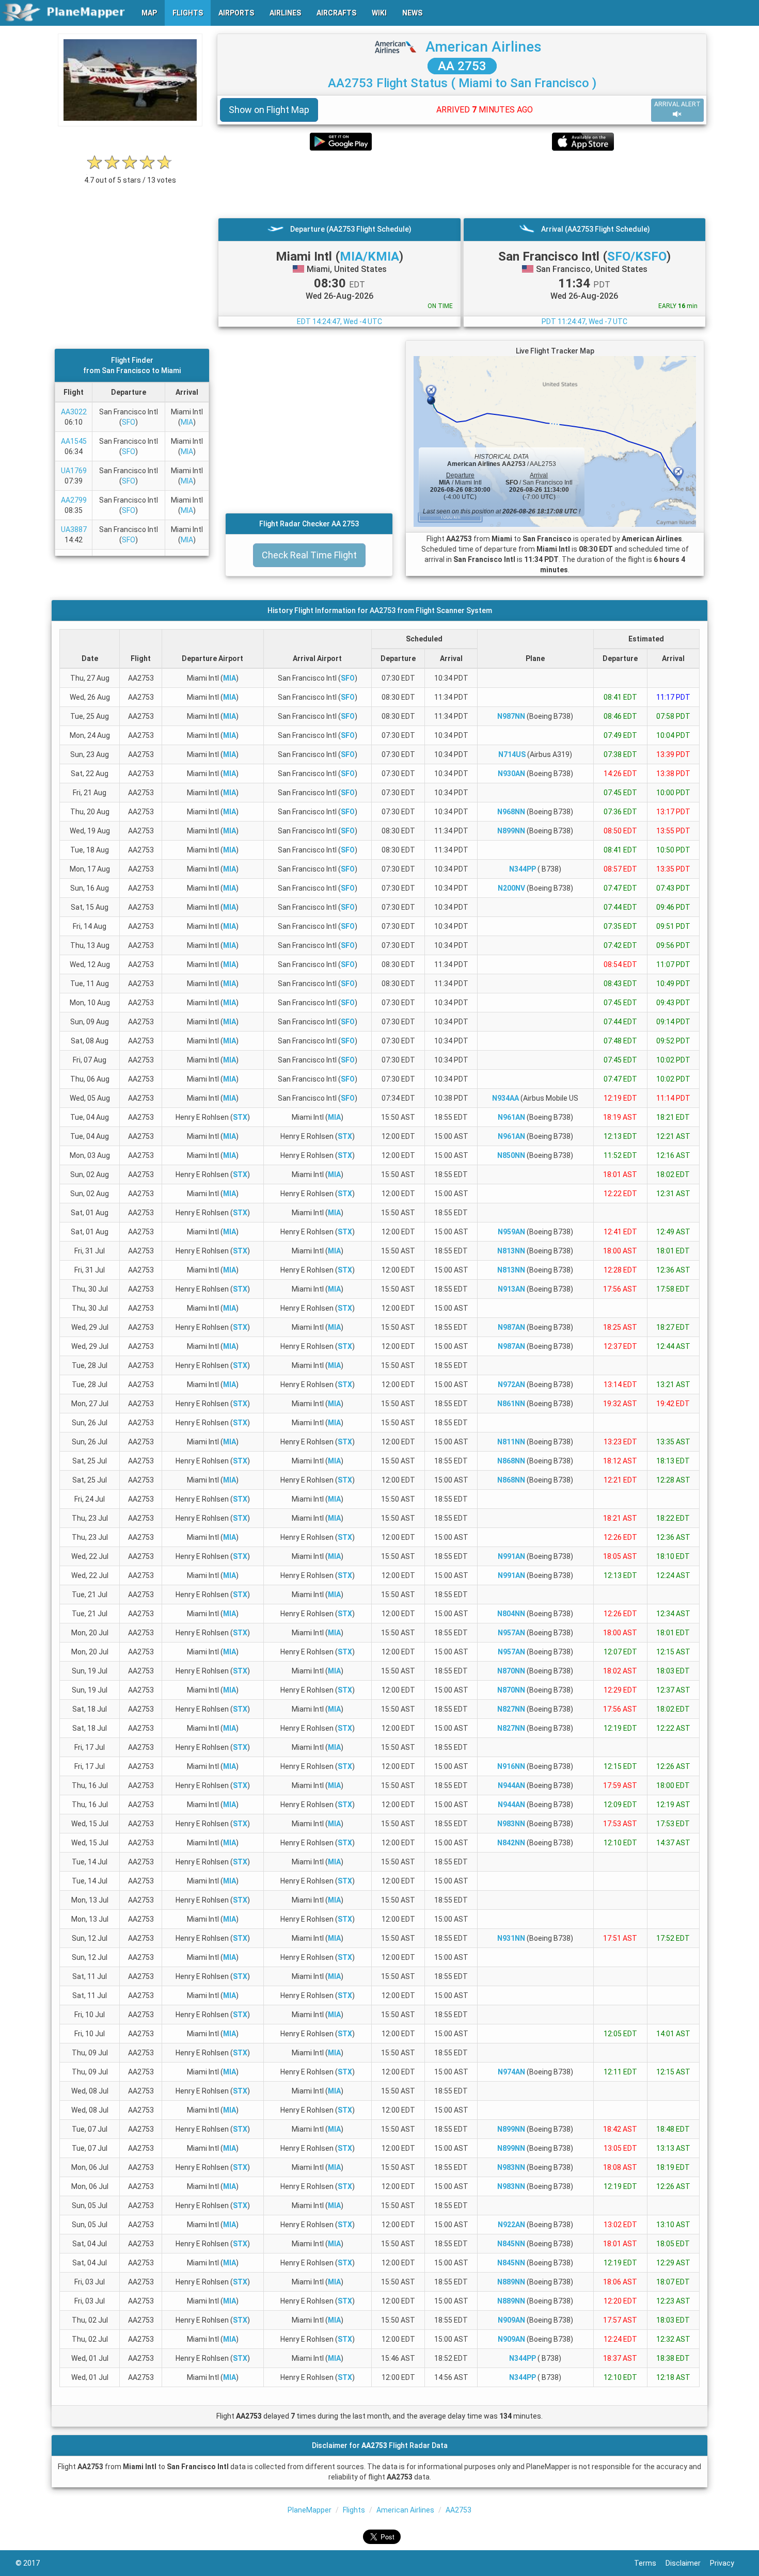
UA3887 (74, 529)
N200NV (511, 888)
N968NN (511, 812)
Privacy (727, 2563)
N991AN (511, 1556)
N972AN (511, 1384)
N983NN (511, 1824)
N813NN (511, 1251)
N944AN (511, 1785)
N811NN (511, 1442)
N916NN (511, 1766)
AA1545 (74, 441)
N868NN (511, 1461)
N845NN (511, 2244)
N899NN (511, 831)
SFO (129, 422)
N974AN (511, 2072)
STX (240, 1117)
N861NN (511, 1404)
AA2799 (74, 500)
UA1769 (74, 471)
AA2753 (458, 2510)
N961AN (511, 1117)
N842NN (511, 1843)
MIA (187, 422)
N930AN (511, 774)
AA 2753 (462, 66)
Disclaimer (688, 2563)
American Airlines (484, 47)
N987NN (511, 716)
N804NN (511, 1614)
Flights (354, 2510)
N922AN (511, 2225)
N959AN (511, 1232)
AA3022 (74, 412)
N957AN (511, 1633)
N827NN (511, 1709)
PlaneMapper (310, 2510)
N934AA (505, 1098)
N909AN (511, 2320)
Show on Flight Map (269, 110)
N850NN (511, 1155)
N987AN (511, 1327)
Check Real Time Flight (309, 555)
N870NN (511, 1671)
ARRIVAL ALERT (677, 104)
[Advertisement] (462, 184)
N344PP (523, 869)
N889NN (511, 2282)
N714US (512, 754)
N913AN (511, 1289)
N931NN (511, 1938)
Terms (650, 2563)
